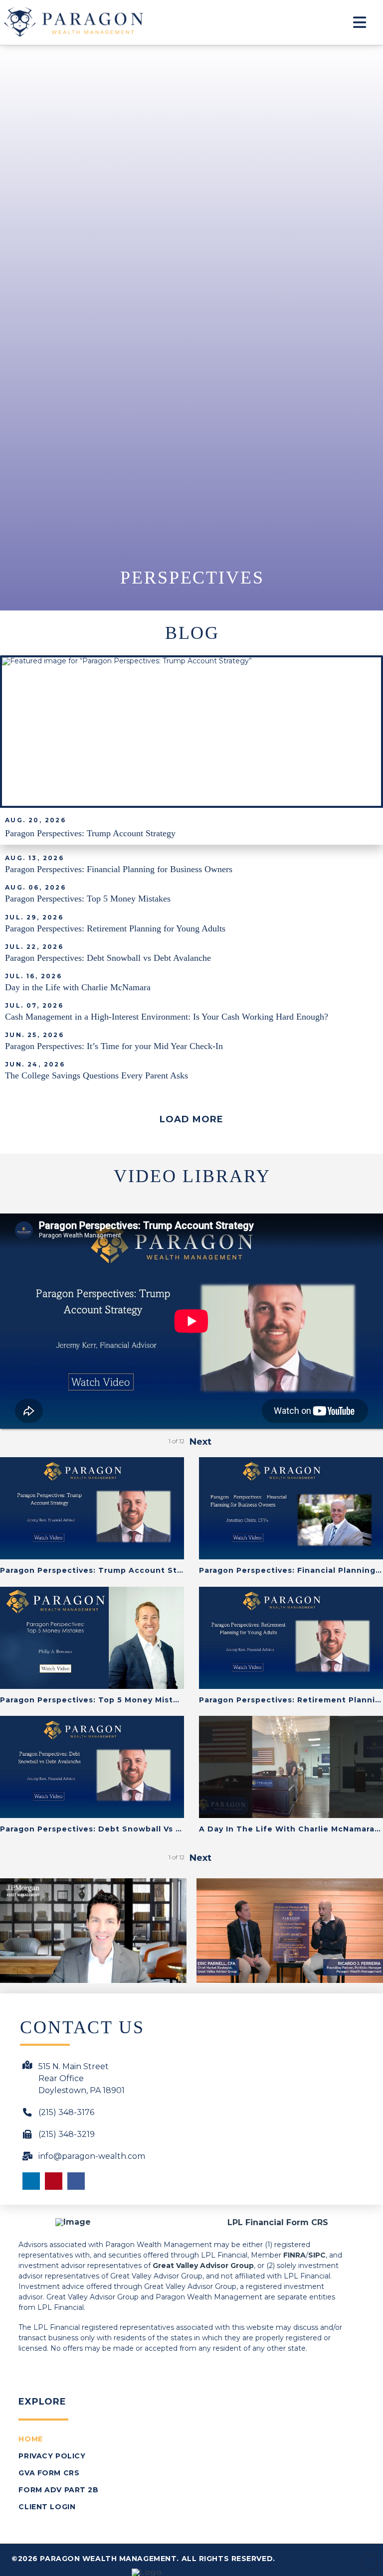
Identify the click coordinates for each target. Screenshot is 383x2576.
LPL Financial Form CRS (278, 2222)
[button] (360, 22)
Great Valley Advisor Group (203, 2266)
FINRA (294, 2255)
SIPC (317, 2255)
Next (200, 1442)
